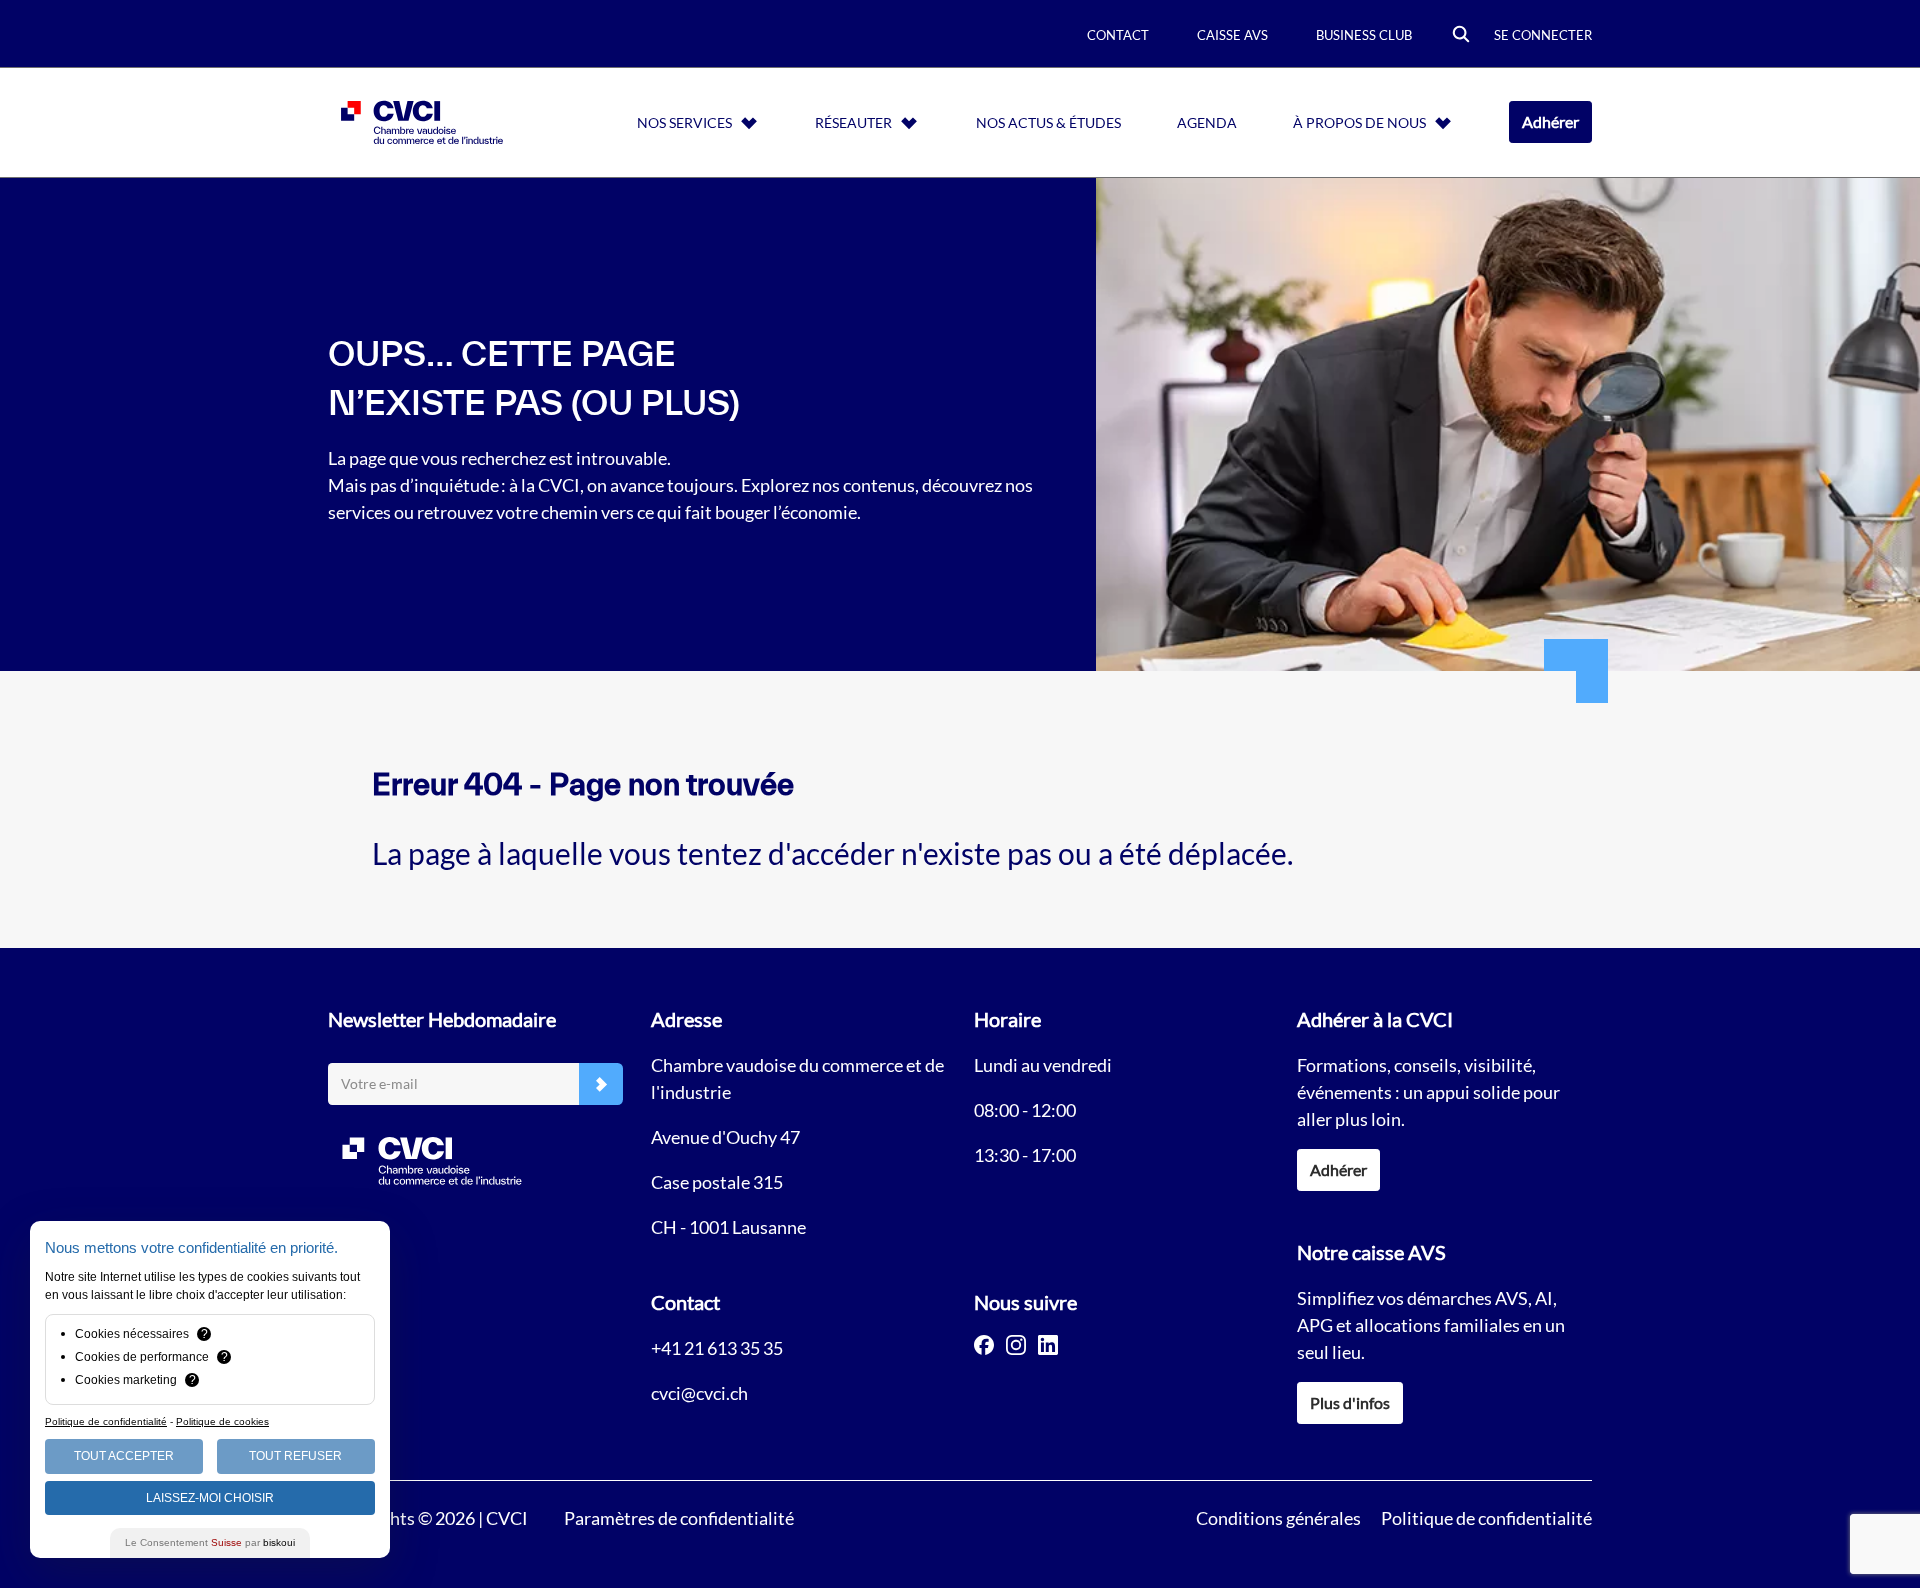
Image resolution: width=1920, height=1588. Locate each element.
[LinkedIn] (1048, 1345)
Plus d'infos (1350, 1402)
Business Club (1364, 35)
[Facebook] (984, 1345)
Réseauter (853, 122)
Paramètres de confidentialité (679, 1518)
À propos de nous (1359, 122)
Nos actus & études (1048, 122)
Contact (1118, 35)
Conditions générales (1278, 1518)
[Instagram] (1016, 1345)
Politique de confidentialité (1486, 1518)
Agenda (1207, 122)
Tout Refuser (295, 1456)
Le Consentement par (210, 1542)
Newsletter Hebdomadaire (442, 1019)
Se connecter (1543, 35)
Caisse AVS (1232, 35)
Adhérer (1550, 121)
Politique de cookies (222, 1421)
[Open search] (1461, 35)
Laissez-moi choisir (210, 1498)
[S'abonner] (601, 1084)
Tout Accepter (124, 1456)
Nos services (684, 122)
